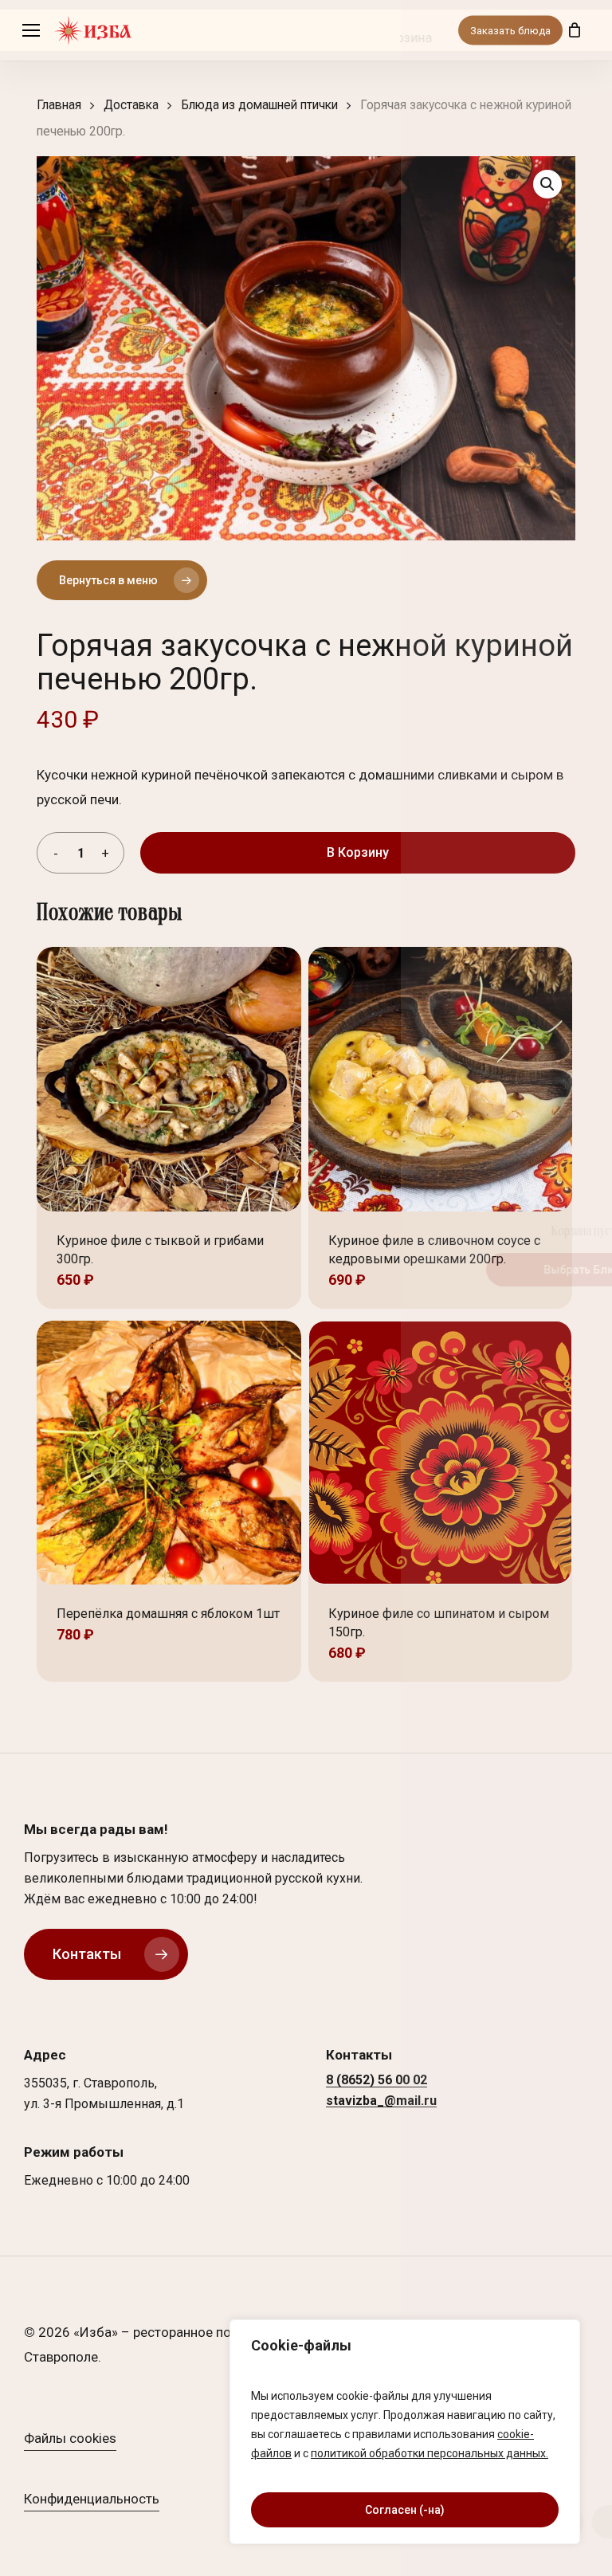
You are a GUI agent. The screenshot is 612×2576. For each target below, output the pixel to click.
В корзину (358, 852)
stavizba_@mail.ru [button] (381, 2101)
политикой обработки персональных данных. (430, 2453)
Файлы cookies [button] (70, 2438)
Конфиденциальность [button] (92, 2499)
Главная (59, 105)
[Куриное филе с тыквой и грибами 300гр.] (169, 1079)
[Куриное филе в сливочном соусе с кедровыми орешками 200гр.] (441, 1079)
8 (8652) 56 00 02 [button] (377, 2080)
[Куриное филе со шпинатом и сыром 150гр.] (441, 1453)
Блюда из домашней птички (259, 105)
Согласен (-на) (405, 2510)
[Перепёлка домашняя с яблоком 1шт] (169, 1453)
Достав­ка (131, 105)
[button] (31, 31)
